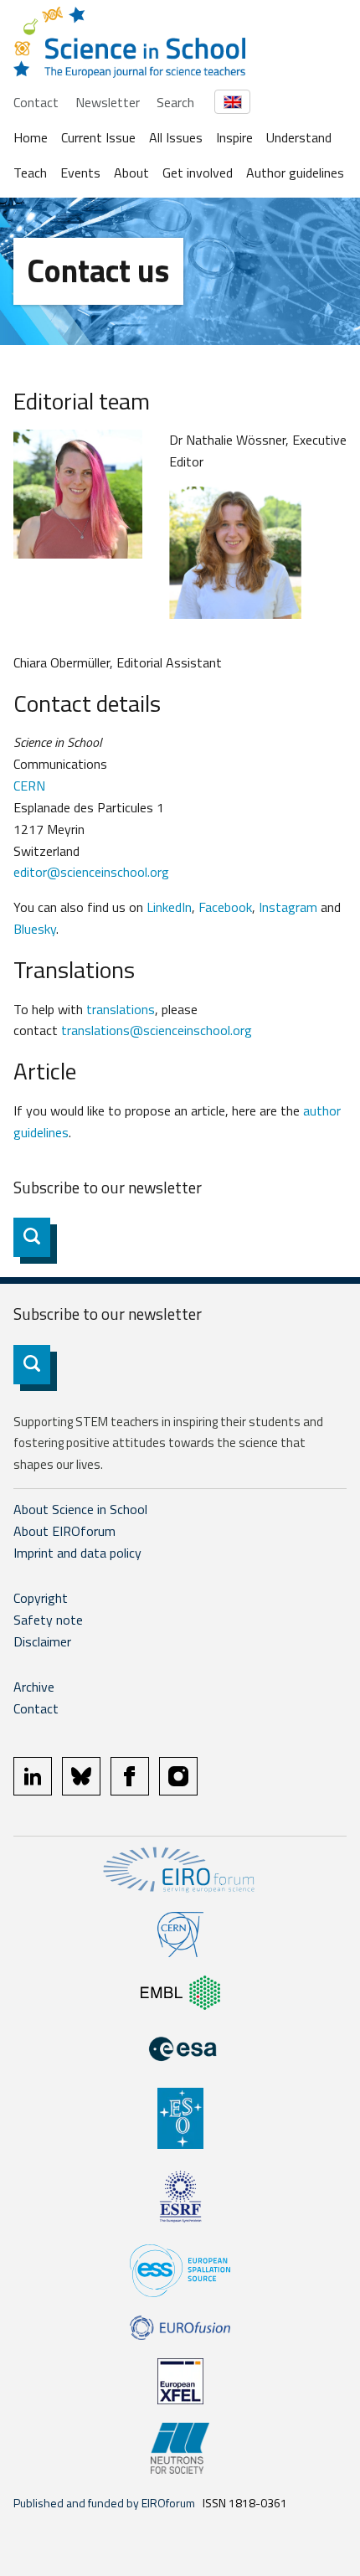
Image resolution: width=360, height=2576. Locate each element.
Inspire (234, 137)
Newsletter (108, 102)
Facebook (225, 907)
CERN (29, 786)
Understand (299, 137)
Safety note (48, 1620)
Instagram (288, 907)
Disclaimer (42, 1641)
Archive (34, 1687)
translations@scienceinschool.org (157, 1030)
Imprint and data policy (77, 1553)
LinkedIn (169, 907)
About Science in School (80, 1509)
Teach (30, 173)
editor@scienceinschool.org (91, 872)
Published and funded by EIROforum (104, 2503)
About (131, 173)
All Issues (176, 137)
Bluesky (35, 929)
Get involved (198, 173)
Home (31, 137)
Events (80, 173)
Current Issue (98, 137)
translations (121, 1009)
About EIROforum (64, 1531)
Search (175, 102)
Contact (36, 102)
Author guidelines (295, 173)
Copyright (41, 1598)
